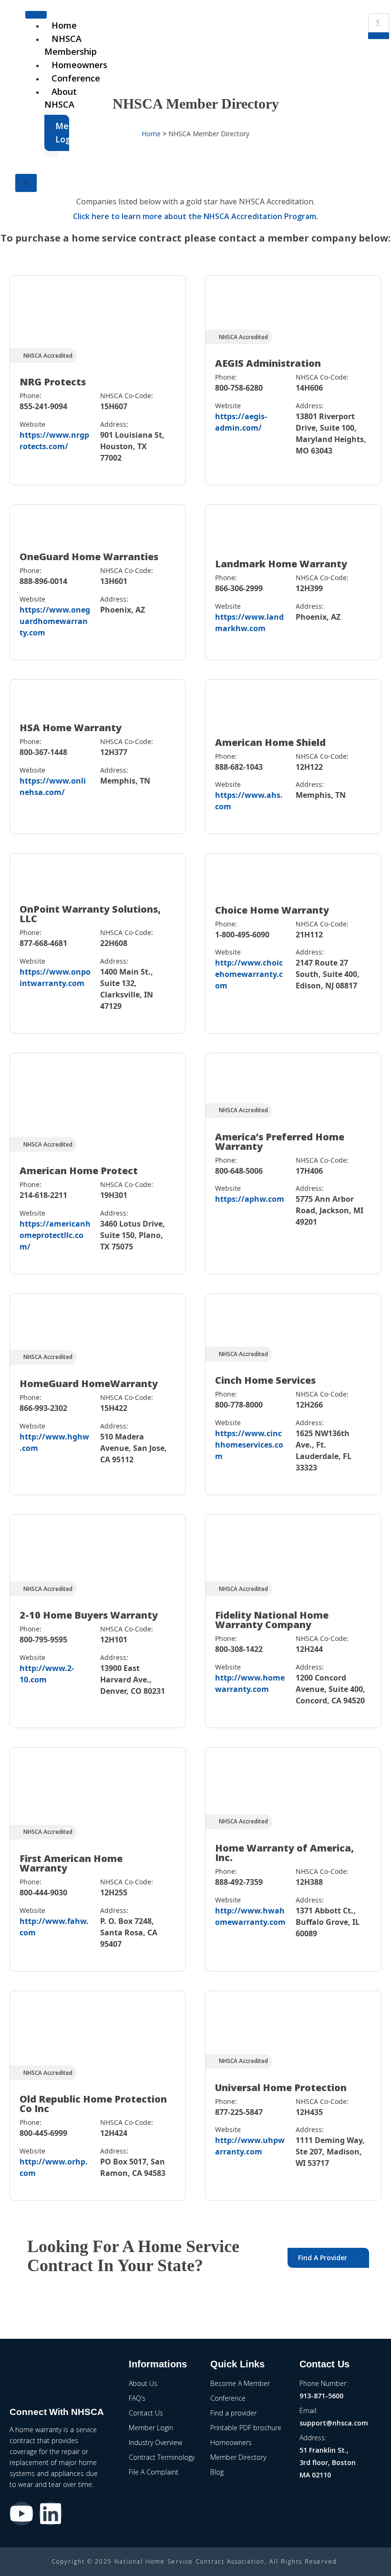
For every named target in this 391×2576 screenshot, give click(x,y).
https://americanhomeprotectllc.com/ (55, 1235)
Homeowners (79, 65)
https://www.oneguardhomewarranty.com (55, 621)
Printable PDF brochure (246, 2428)
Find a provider (233, 2413)
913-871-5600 (321, 2396)
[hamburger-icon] (36, 15)
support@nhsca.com (334, 2423)
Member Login (62, 132)
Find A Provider (323, 2258)
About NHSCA (61, 98)
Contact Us (146, 2413)
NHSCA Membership (71, 45)
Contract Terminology (162, 2457)
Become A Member (240, 2383)
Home (64, 25)
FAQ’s (137, 2398)
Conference (76, 78)
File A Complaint (154, 2472)
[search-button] (379, 36)
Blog (217, 2472)
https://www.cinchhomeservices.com (249, 1445)
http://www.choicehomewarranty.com (249, 974)
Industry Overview (155, 2442)
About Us (143, 2383)
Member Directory (238, 2457)
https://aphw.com (250, 1199)
